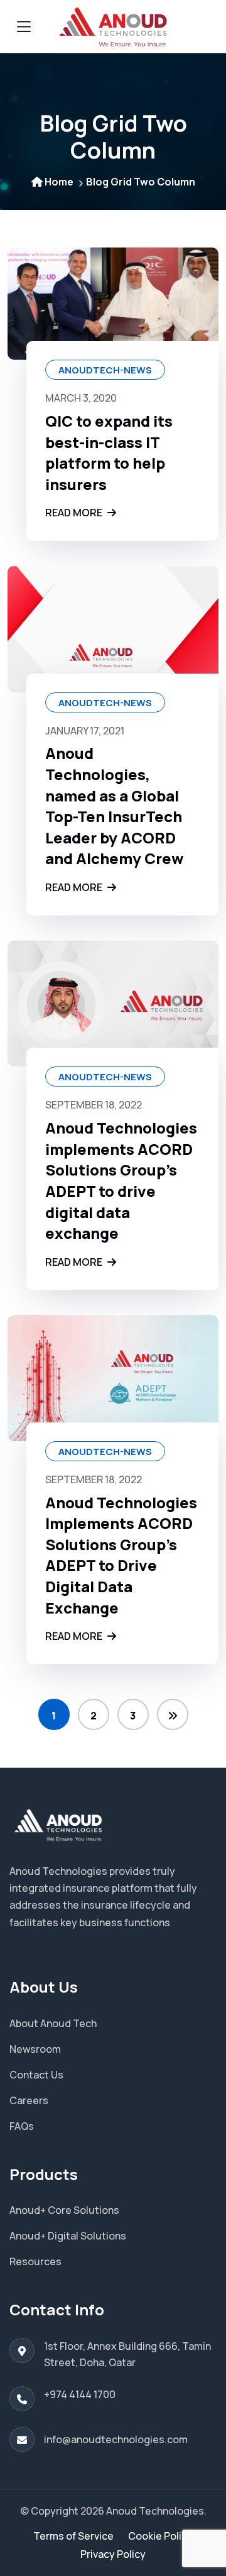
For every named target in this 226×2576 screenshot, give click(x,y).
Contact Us (36, 2075)
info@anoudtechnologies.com (116, 2439)
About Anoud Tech (53, 2023)
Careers (29, 2100)
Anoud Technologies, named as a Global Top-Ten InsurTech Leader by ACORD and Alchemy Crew (115, 806)
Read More (75, 513)
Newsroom (35, 2049)
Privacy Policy (113, 2554)
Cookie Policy (160, 2536)
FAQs (22, 2126)
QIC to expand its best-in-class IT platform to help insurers (109, 452)
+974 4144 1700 (80, 2394)
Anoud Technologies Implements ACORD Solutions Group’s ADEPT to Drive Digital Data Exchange (121, 1555)
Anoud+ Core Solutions (64, 2210)
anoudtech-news (105, 370)
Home (59, 182)
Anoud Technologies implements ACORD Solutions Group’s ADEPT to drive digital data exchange (121, 1180)
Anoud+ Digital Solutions (68, 2236)
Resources (35, 2261)
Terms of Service (73, 2536)
